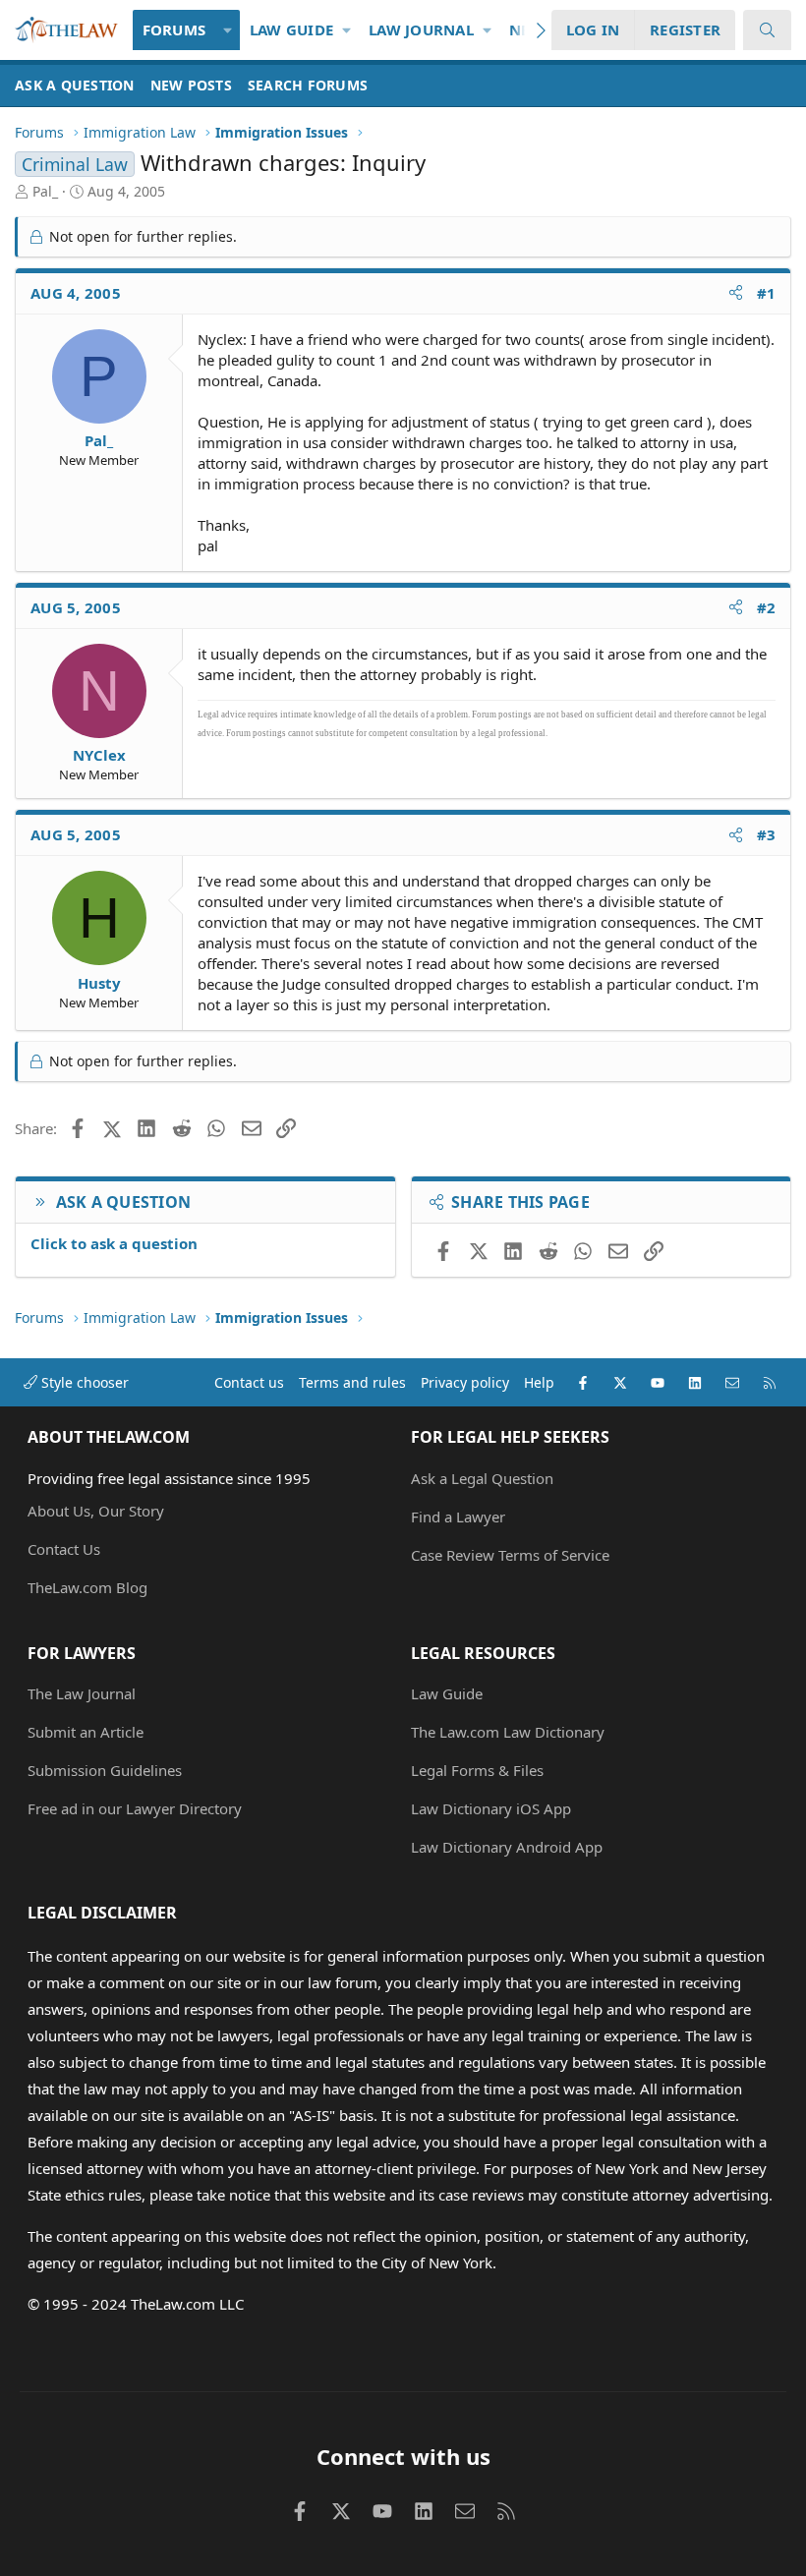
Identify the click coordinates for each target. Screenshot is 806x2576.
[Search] (767, 30)
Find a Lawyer (458, 1517)
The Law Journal (82, 1693)
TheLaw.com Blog (87, 1587)
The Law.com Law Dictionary (508, 1732)
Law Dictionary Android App (507, 1847)
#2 (767, 607)
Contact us (249, 1382)
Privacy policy (465, 1382)
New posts (191, 85)
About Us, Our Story (96, 1511)
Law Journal (421, 29)
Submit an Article (86, 1732)
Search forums (308, 85)
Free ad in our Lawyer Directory (135, 1808)
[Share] (736, 293)
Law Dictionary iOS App (491, 1808)
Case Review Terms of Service (510, 1555)
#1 (767, 293)
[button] (228, 30)
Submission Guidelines (105, 1770)
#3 (767, 834)
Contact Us (64, 1549)
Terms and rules (352, 1382)
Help (539, 1382)
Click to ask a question (114, 1243)
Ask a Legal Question (482, 1478)
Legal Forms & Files (477, 1770)
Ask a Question (75, 85)
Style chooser (83, 1382)
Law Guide (291, 29)
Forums (174, 29)
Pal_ (45, 191)
